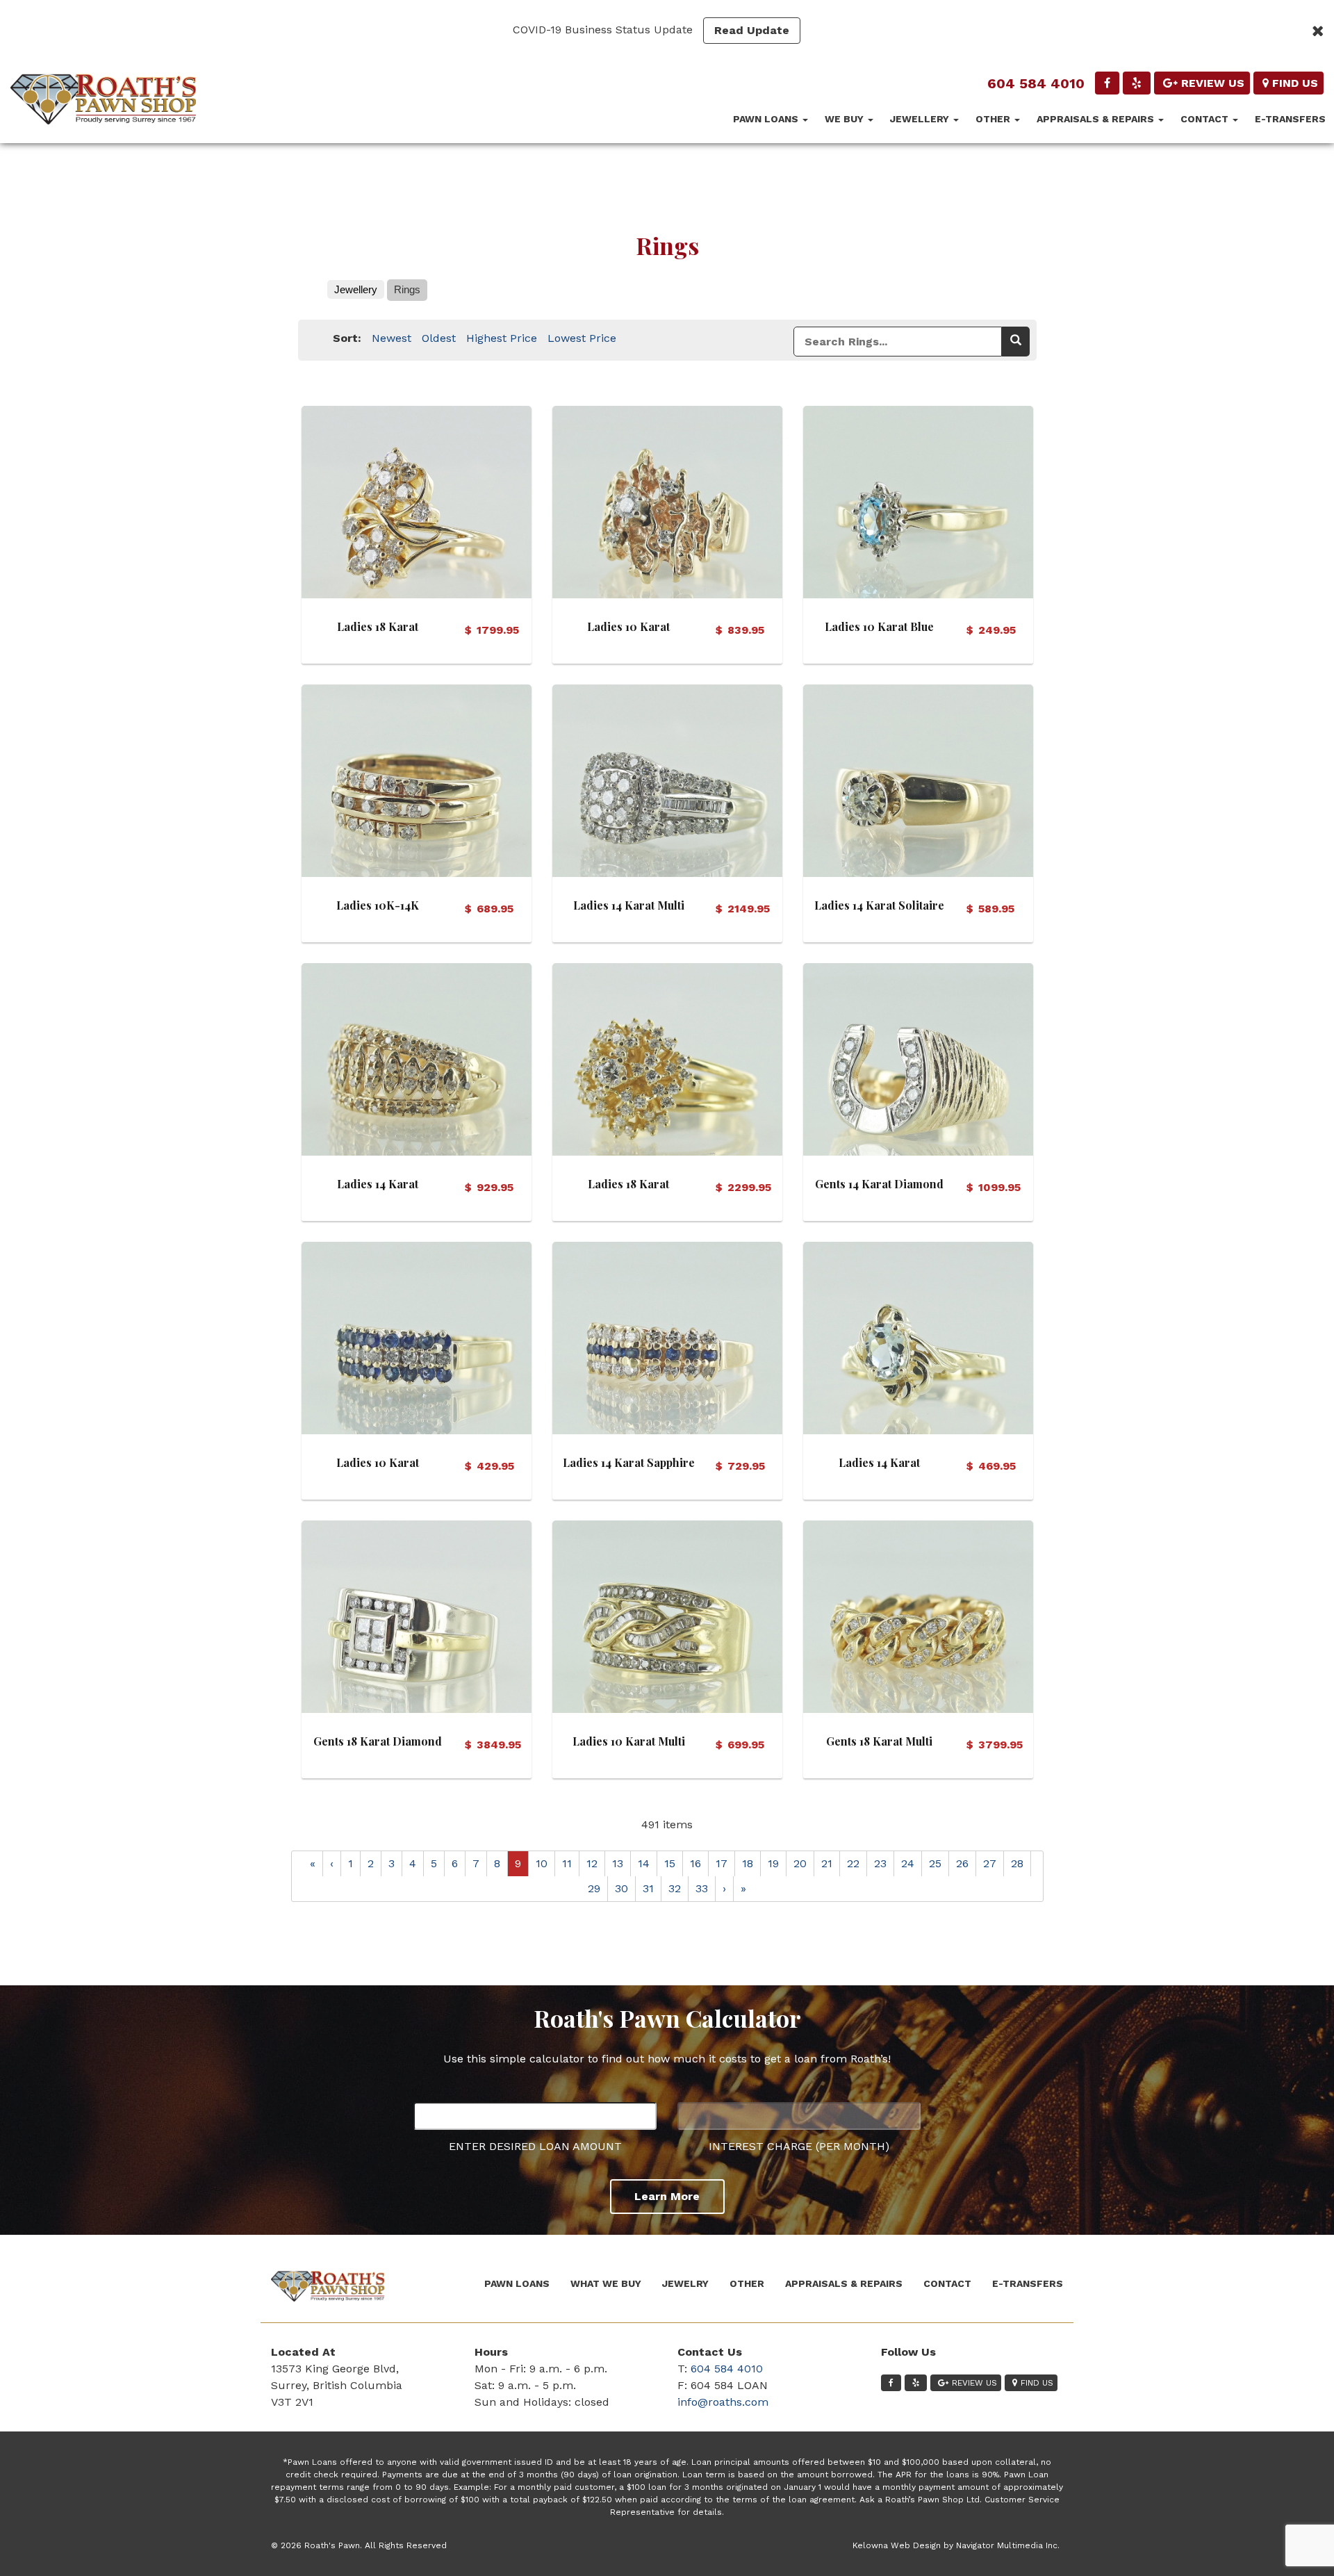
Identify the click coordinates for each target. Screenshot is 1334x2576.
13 (618, 1863)
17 (722, 1863)
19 (773, 1863)
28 (1017, 1863)
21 (827, 1863)
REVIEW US (1213, 83)
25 (935, 1863)
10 (542, 1863)
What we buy (606, 2283)
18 (748, 1863)
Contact (1206, 119)
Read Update (752, 30)
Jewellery (921, 119)
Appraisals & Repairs (1097, 119)
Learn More (667, 2196)
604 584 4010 (1036, 83)
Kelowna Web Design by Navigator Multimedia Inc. (956, 2545)
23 (880, 1863)
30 (621, 1888)
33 (702, 1888)
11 (567, 1863)
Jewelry (685, 2283)
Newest (392, 338)
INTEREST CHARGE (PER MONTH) (799, 2146)
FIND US (1295, 83)
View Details (417, 499)
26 (962, 1863)
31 (648, 1888)
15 (670, 1863)
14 (644, 1863)
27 (990, 1863)
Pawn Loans (767, 119)
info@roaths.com (723, 2402)
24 (908, 1863)
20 (800, 1863)
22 (853, 1863)
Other (994, 119)
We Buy (846, 119)
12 (592, 1863)
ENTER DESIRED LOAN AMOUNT (535, 2146)
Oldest (439, 338)
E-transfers (1290, 119)
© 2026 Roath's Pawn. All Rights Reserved (359, 2545)
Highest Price (502, 338)
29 (594, 1888)
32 (675, 1888)
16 (695, 1863)
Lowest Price (582, 338)
